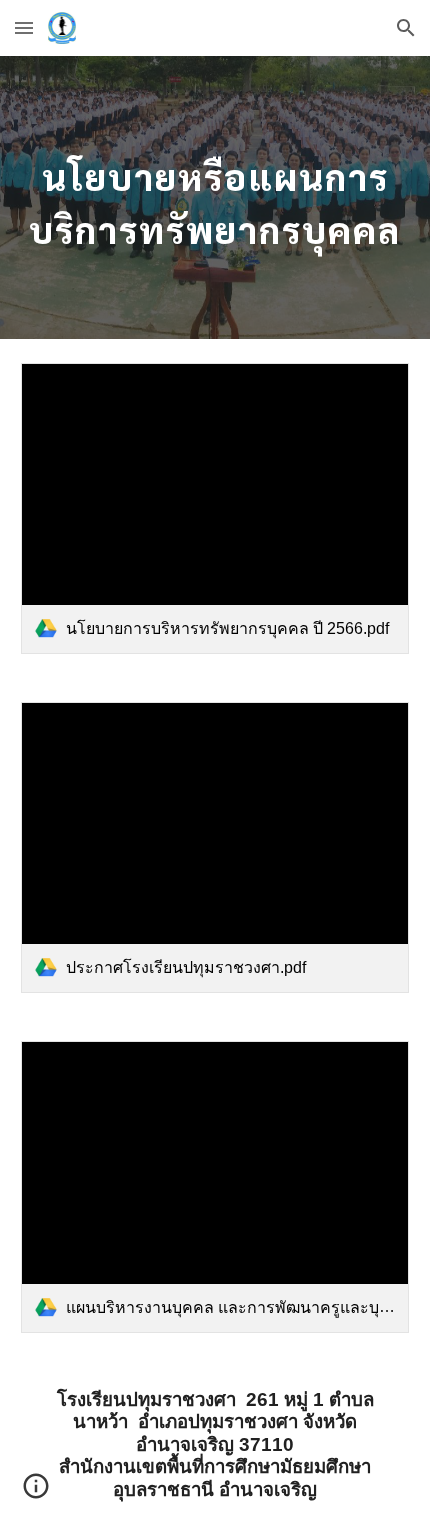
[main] (215, 197)
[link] (215, 508)
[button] (24, 27)
